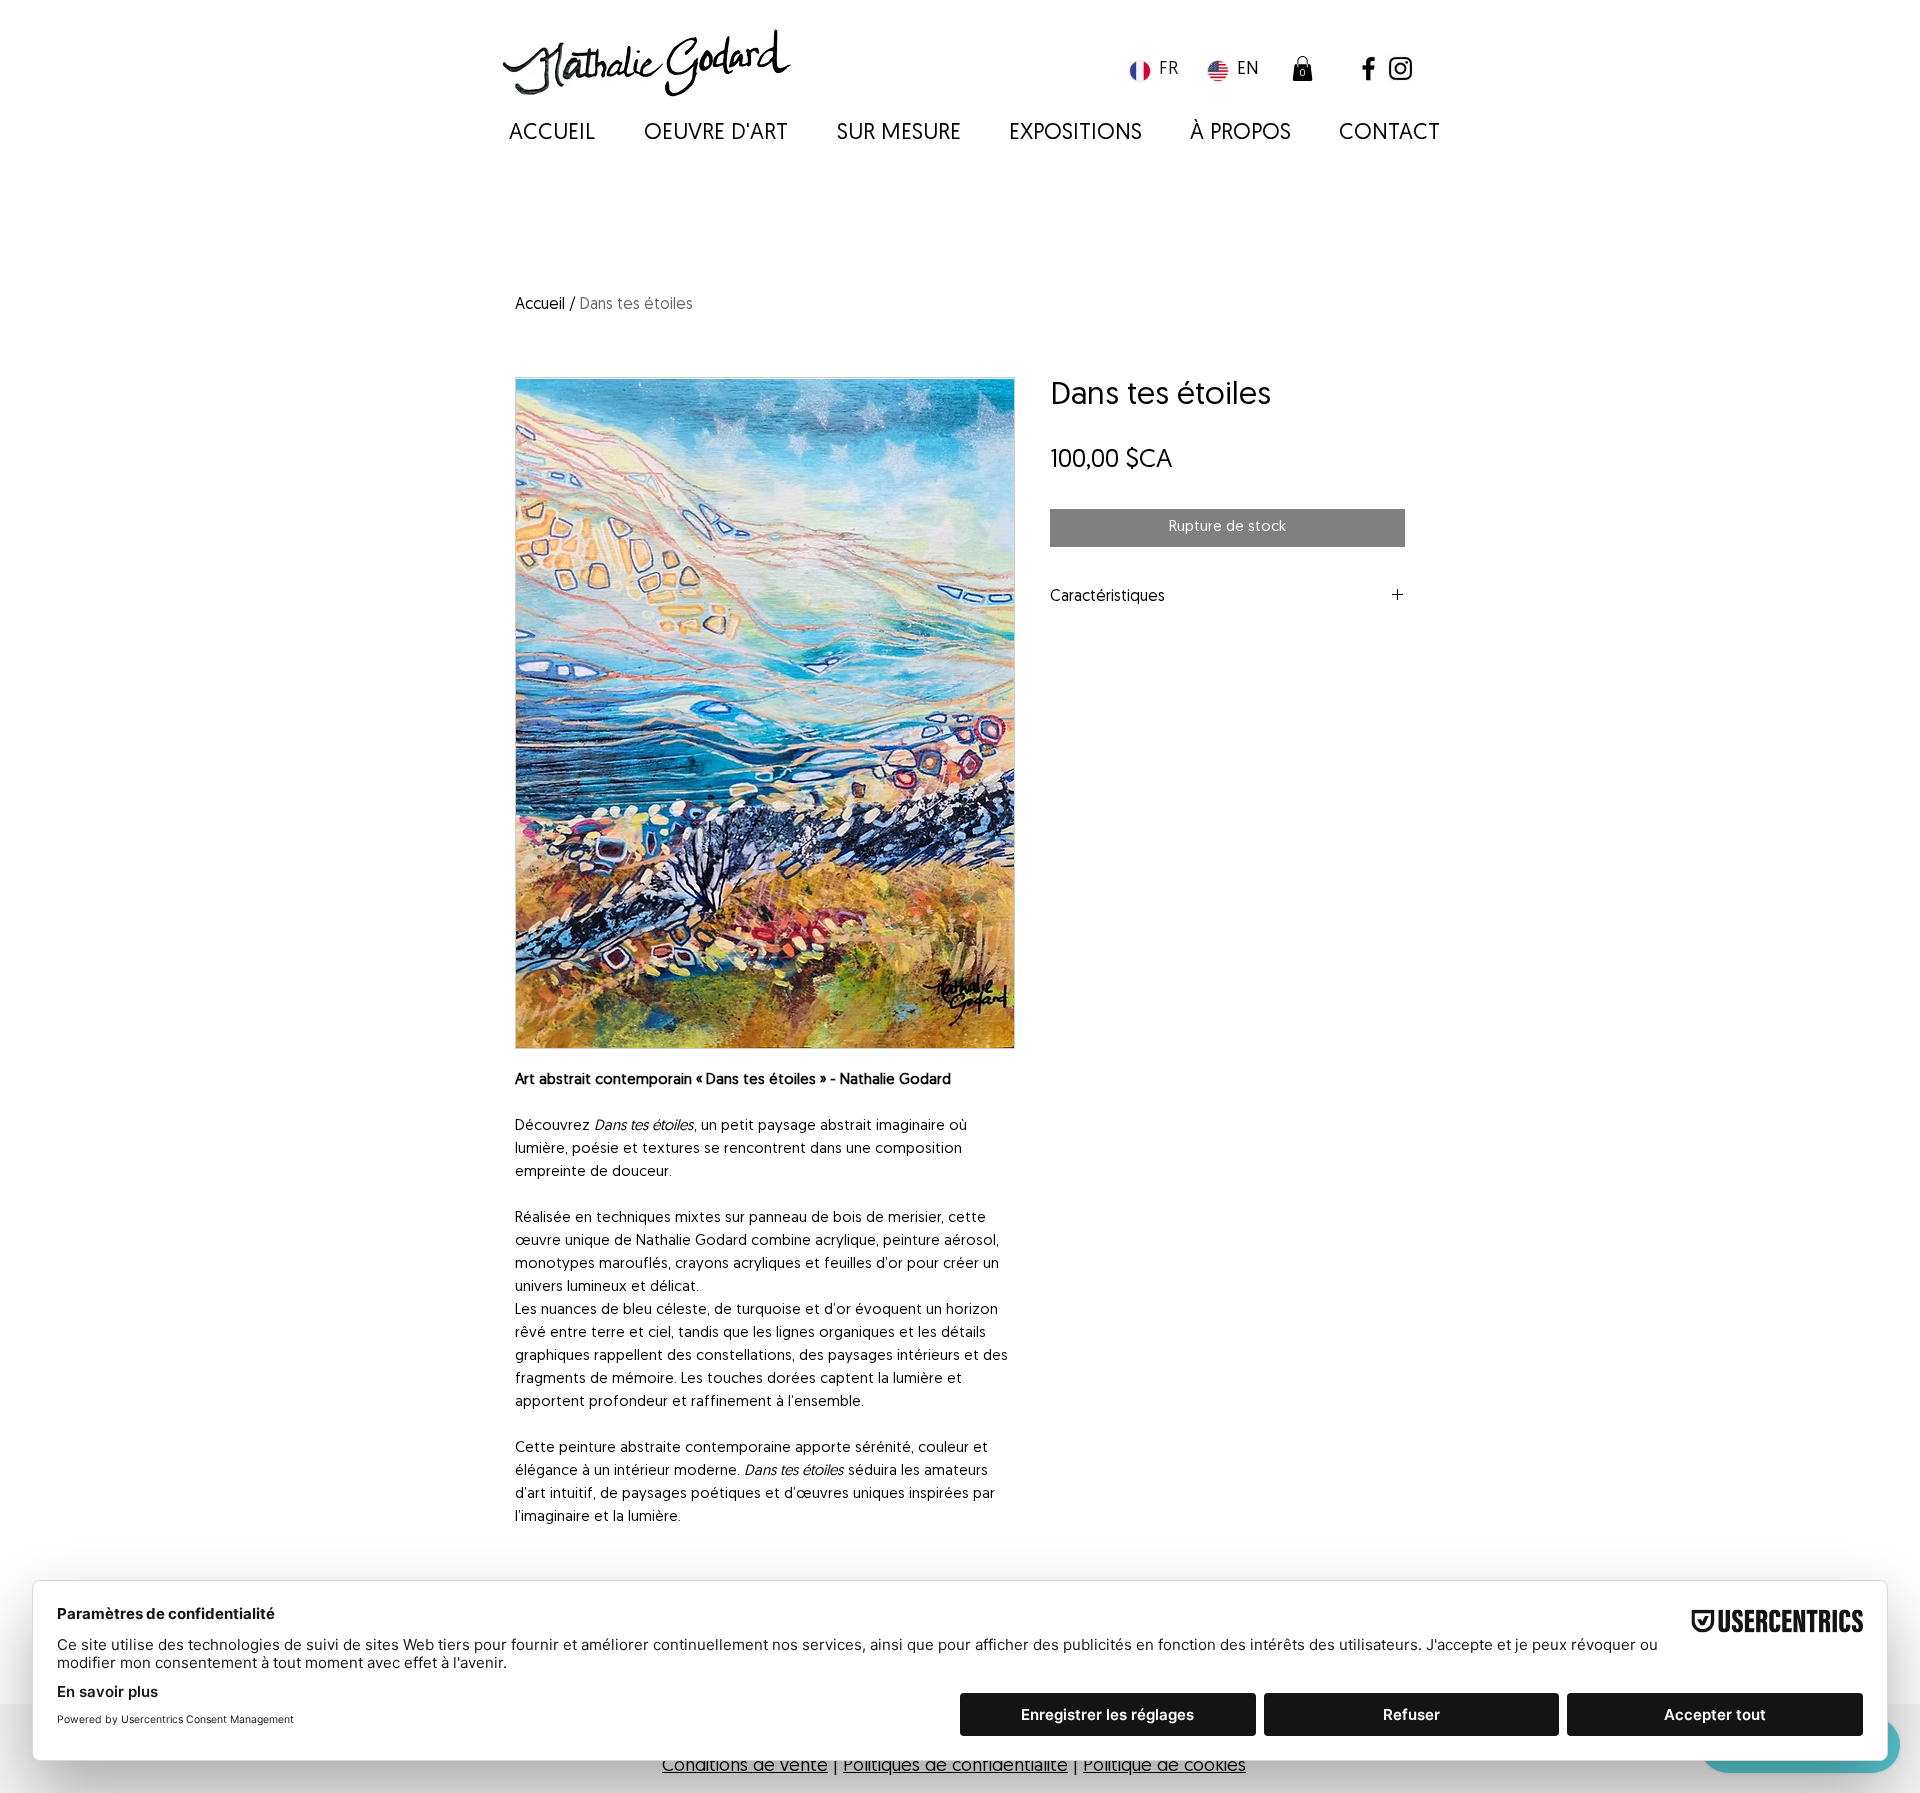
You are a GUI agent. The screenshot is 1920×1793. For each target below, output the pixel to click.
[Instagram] (1400, 68)
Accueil (540, 305)
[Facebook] (1368, 68)
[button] (1302, 68)
